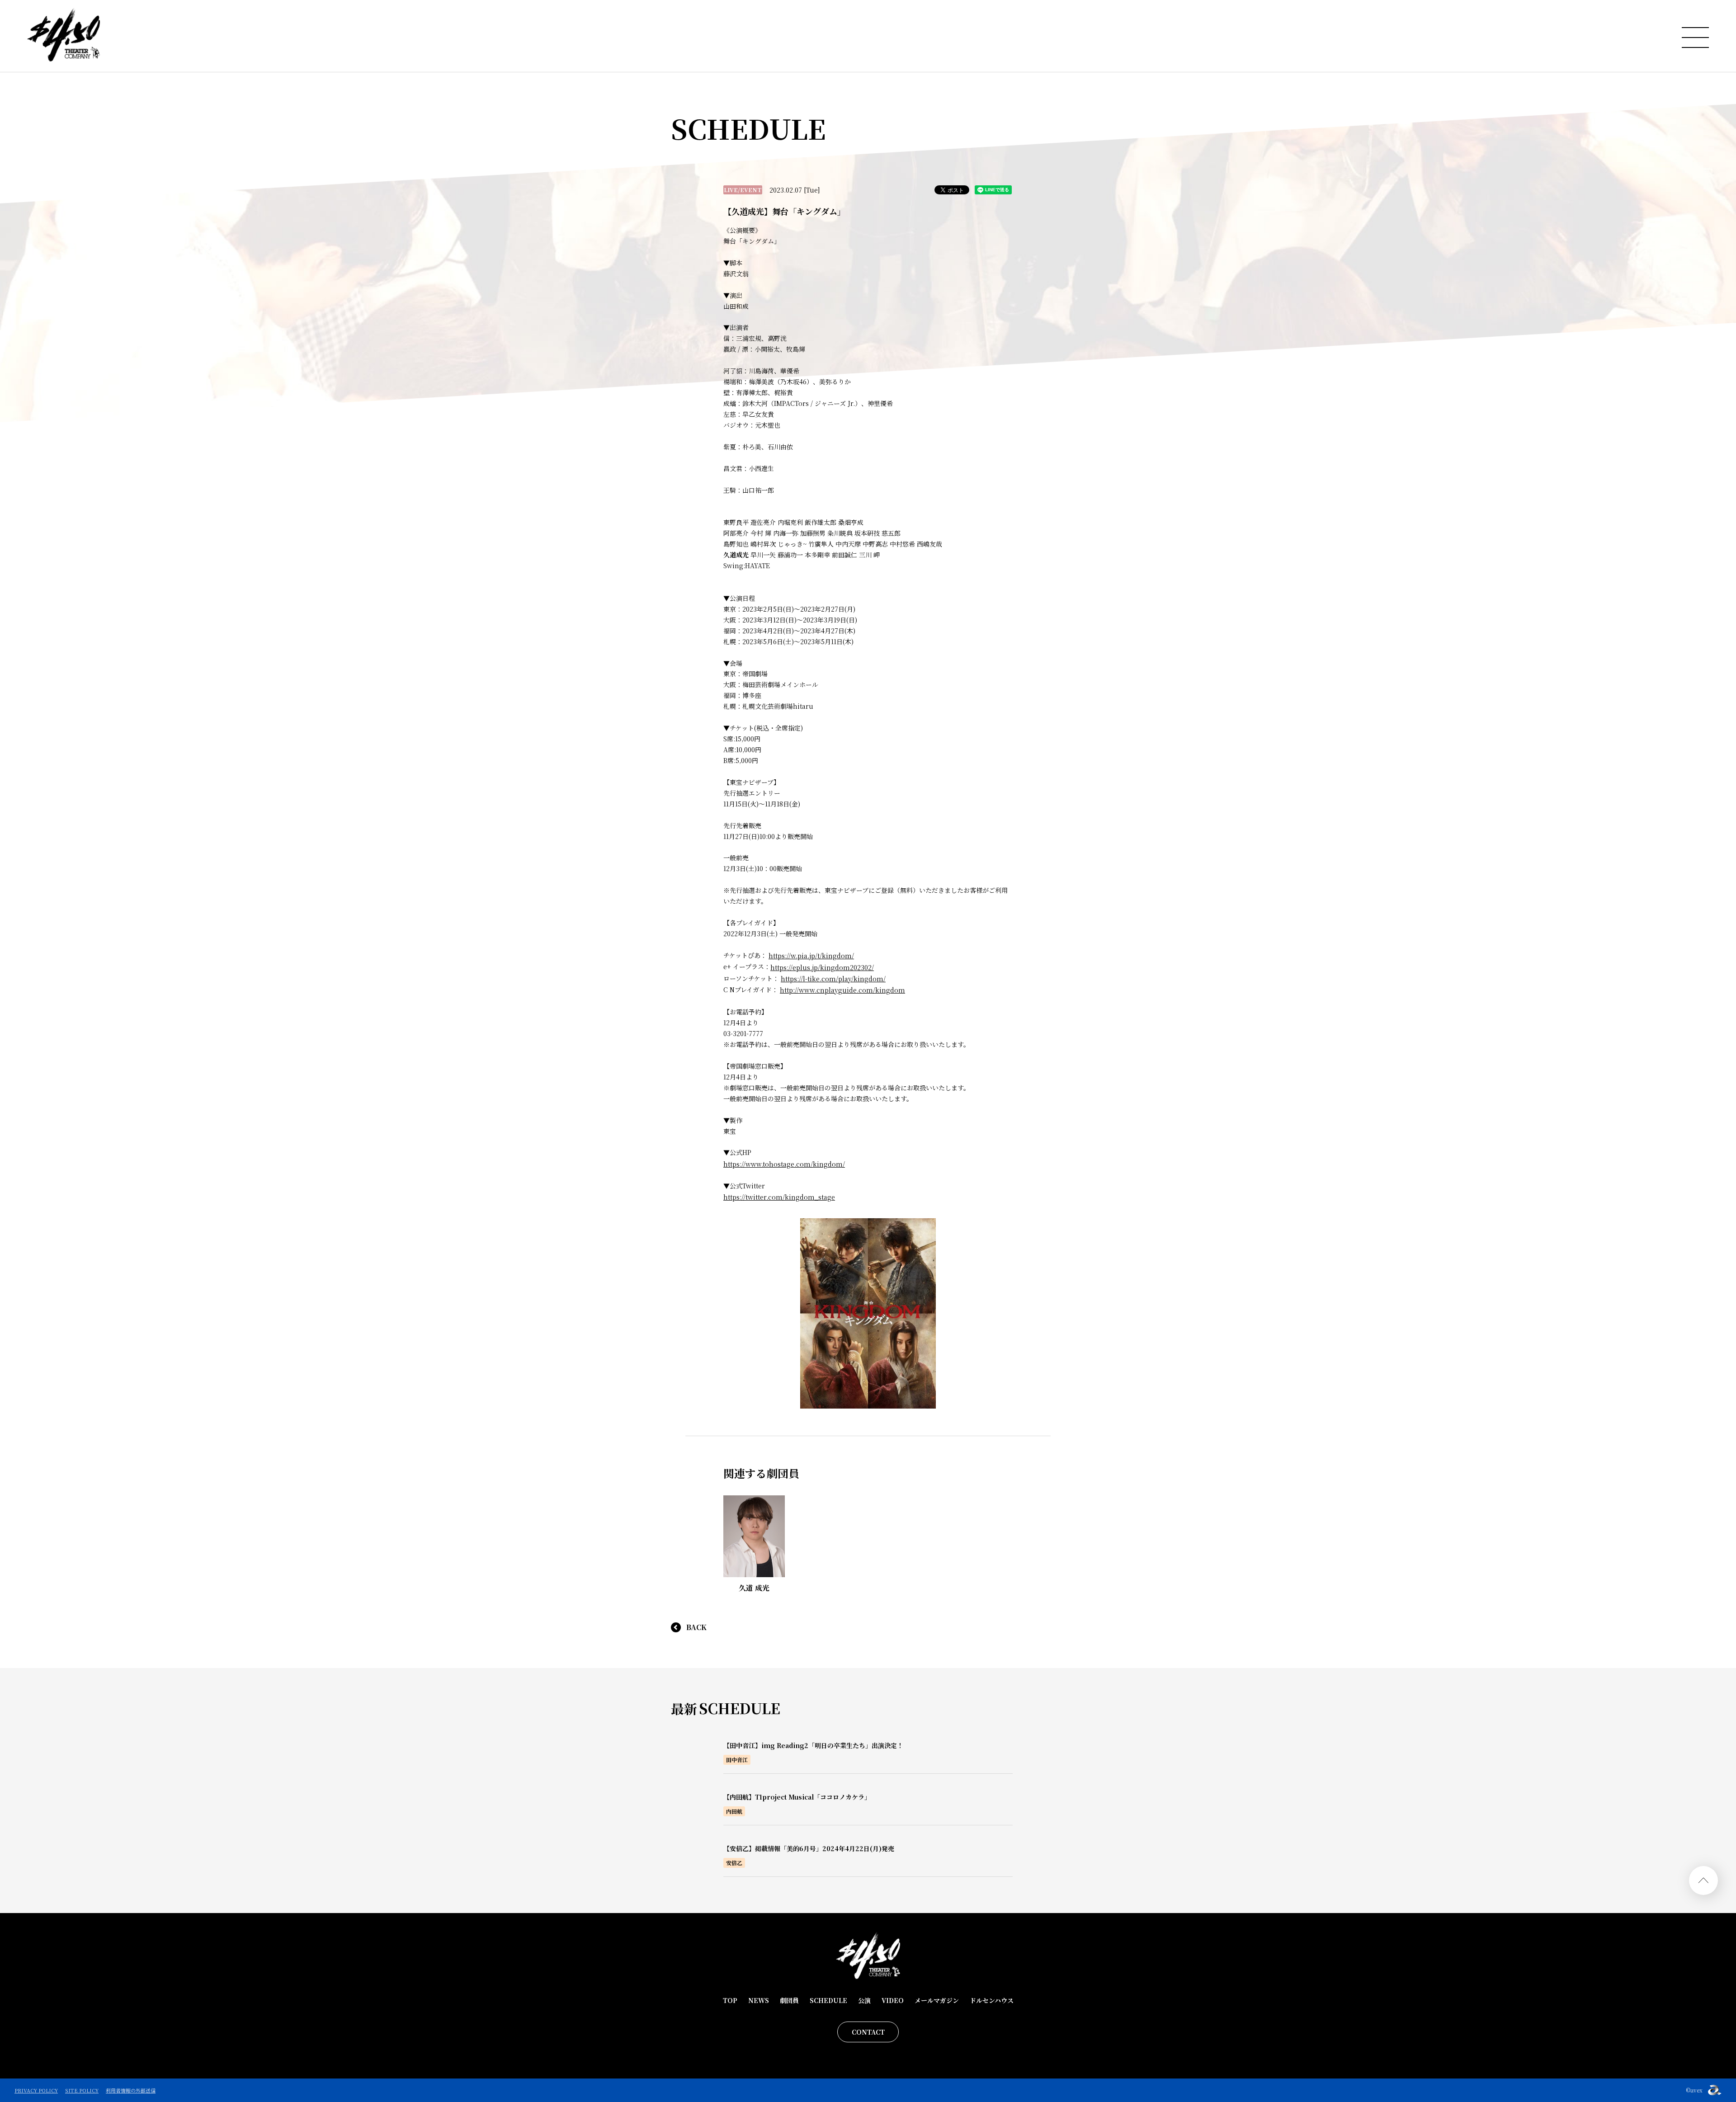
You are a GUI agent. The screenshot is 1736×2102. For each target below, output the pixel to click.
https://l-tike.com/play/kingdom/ (833, 979)
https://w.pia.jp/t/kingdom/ (811, 956)
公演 (864, 2000)
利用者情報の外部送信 (131, 2090)
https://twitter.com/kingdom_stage (779, 1197)
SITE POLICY (82, 2090)
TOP (730, 2000)
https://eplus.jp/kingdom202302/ (822, 967)
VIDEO (893, 2000)
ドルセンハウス (992, 2000)
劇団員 (789, 2000)
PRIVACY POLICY (36, 2090)
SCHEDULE (828, 2000)
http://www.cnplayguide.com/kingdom (842, 990)
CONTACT (868, 2032)
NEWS (759, 2000)
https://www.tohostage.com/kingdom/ (784, 1164)
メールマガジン (937, 2000)
